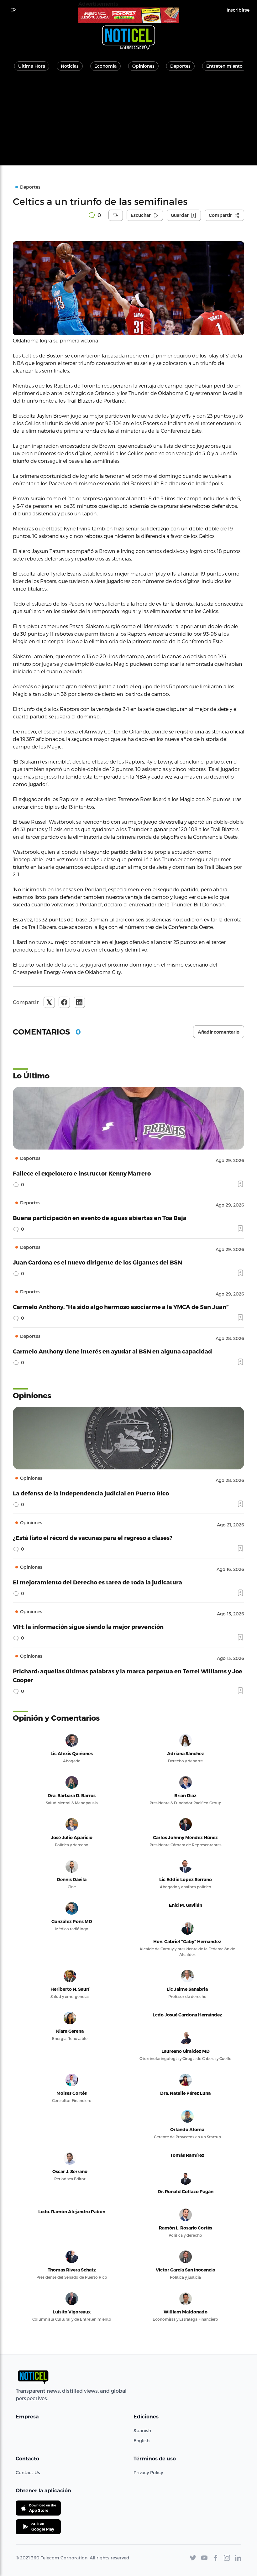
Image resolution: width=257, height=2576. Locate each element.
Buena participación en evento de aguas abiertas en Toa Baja (100, 1218)
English (142, 2440)
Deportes (180, 66)
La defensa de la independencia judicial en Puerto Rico (91, 1493)
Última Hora (32, 66)
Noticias (70, 66)
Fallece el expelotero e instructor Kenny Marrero (82, 1173)
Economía (105, 66)
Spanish (142, 2430)
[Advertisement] (128, 122)
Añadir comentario (219, 1032)
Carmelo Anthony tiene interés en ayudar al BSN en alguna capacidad (112, 1351)
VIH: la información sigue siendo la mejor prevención (88, 1627)
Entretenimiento (224, 66)
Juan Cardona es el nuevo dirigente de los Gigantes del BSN (97, 1262)
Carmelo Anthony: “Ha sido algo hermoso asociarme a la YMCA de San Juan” (121, 1307)
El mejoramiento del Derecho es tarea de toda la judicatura (97, 1582)
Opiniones (143, 66)
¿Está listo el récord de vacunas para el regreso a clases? (93, 1538)
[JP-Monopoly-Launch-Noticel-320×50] (128, 15)
